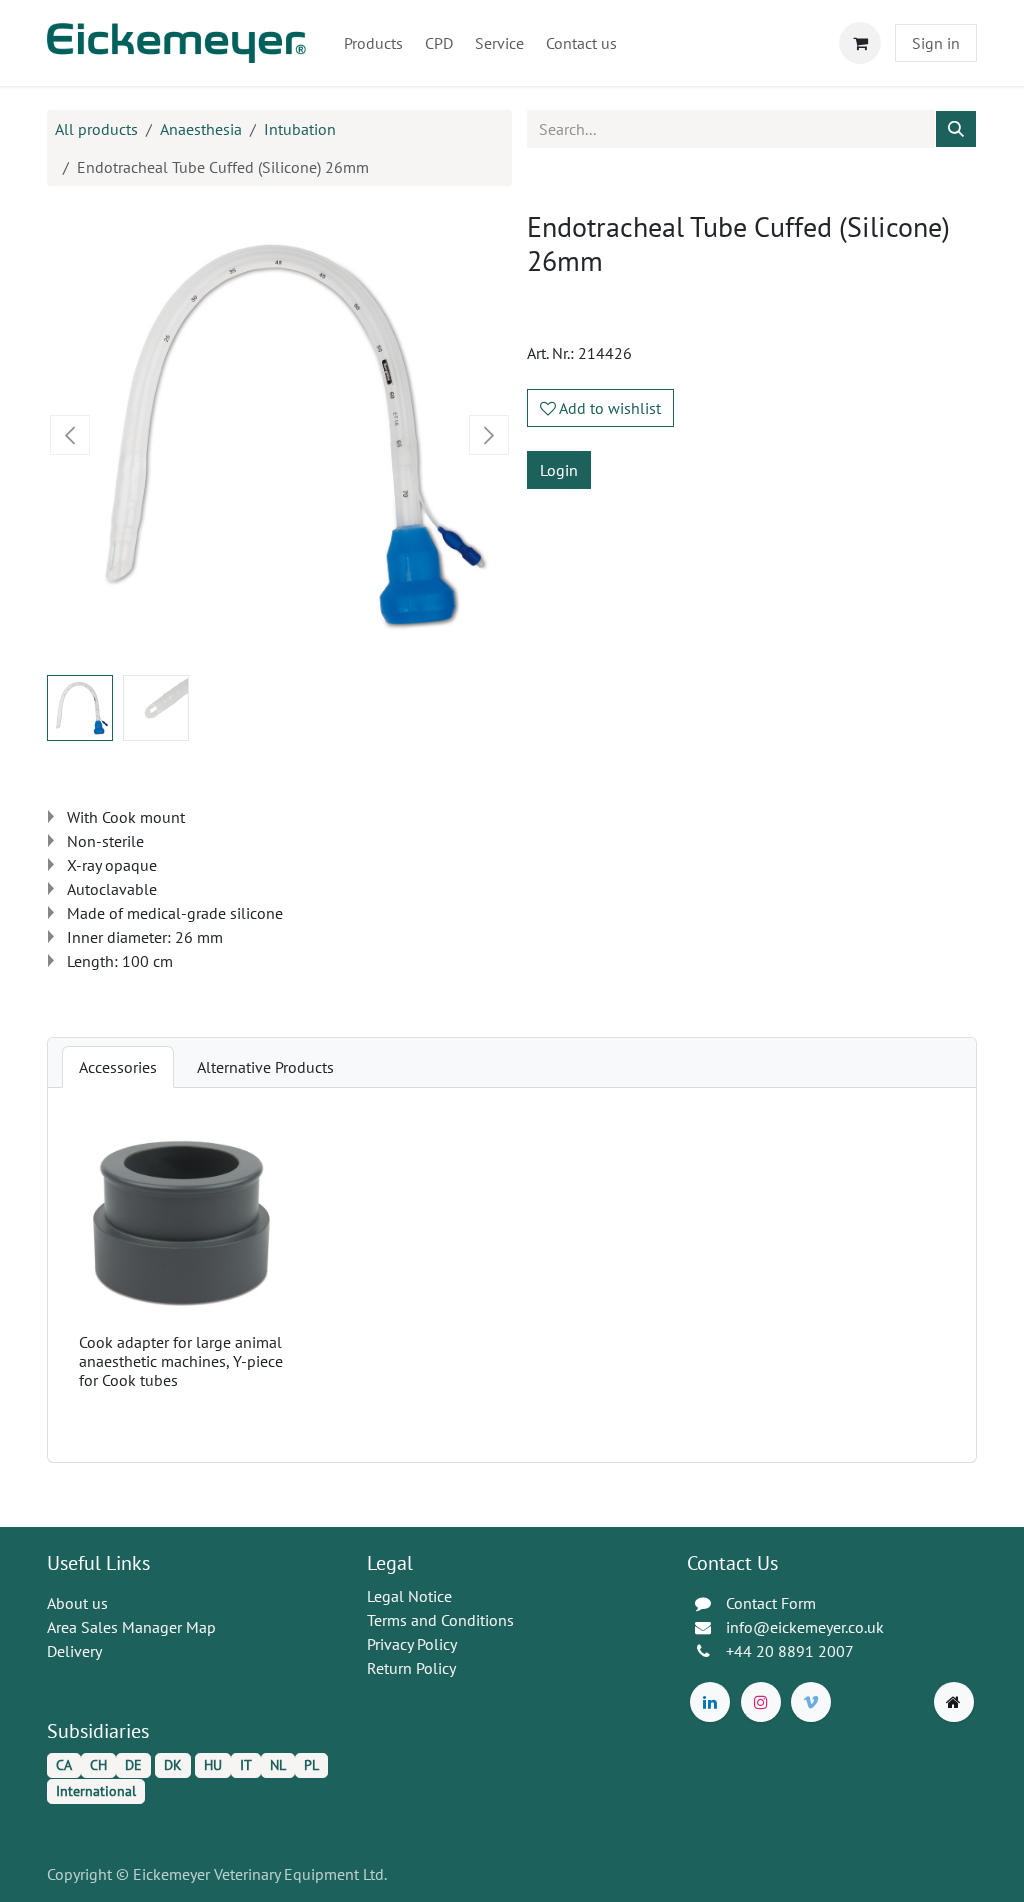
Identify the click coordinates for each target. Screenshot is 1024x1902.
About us (77, 1603)
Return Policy (411, 1668)
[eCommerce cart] (860, 43)
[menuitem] (373, 43)
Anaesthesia (201, 129)
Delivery (74, 1651)
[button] (70, 435)
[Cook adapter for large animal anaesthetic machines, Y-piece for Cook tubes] (181, 1222)
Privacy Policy (412, 1644)
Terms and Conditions (440, 1620)
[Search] (956, 129)
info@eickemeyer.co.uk (805, 1627)
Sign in (936, 43)
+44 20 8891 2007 (790, 1651)
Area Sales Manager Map (131, 1627)
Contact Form (771, 1603)
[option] (512, 1275)
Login (559, 470)
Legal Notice (409, 1596)
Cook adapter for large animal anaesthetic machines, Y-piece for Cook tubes (181, 1361)
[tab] (118, 1067)
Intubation (300, 129)
